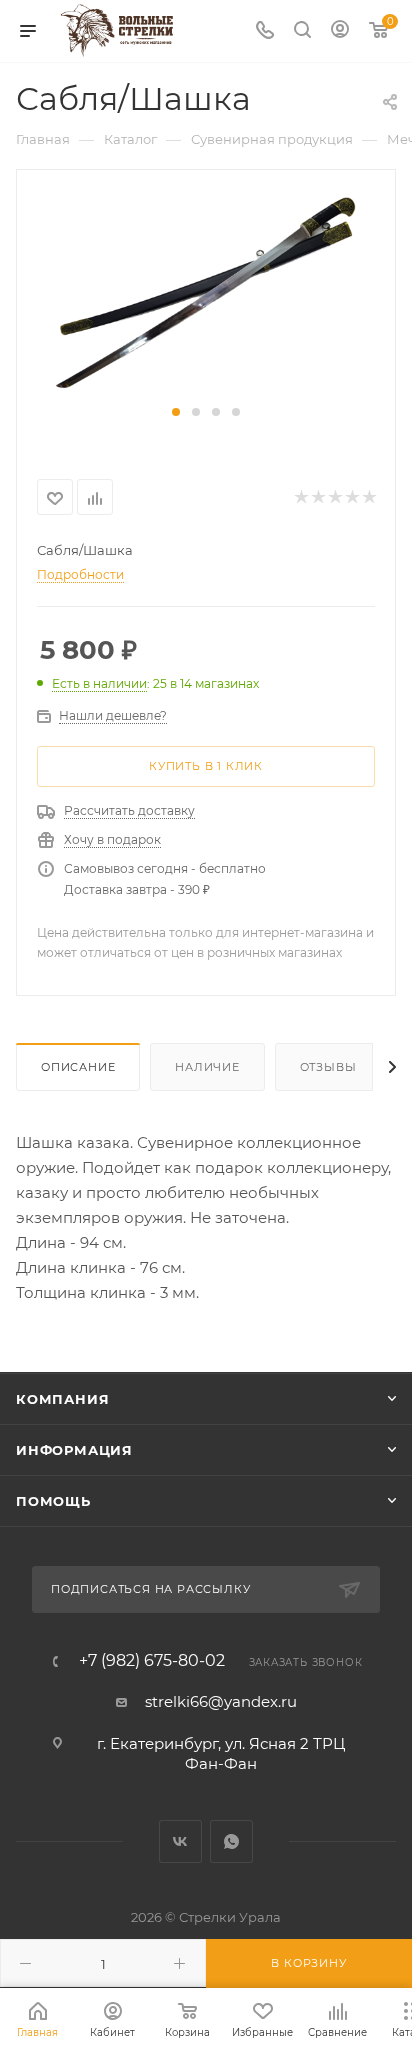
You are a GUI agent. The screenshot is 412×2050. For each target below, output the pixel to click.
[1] (206, 296)
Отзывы (328, 1067)
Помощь (53, 1501)
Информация (74, 1450)
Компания (62, 1399)
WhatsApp (231, 1841)
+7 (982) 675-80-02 (152, 1661)
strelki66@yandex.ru (221, 1701)
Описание (78, 1067)
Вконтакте (180, 1841)
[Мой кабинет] (340, 31)
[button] (176, 412)
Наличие (207, 1067)
